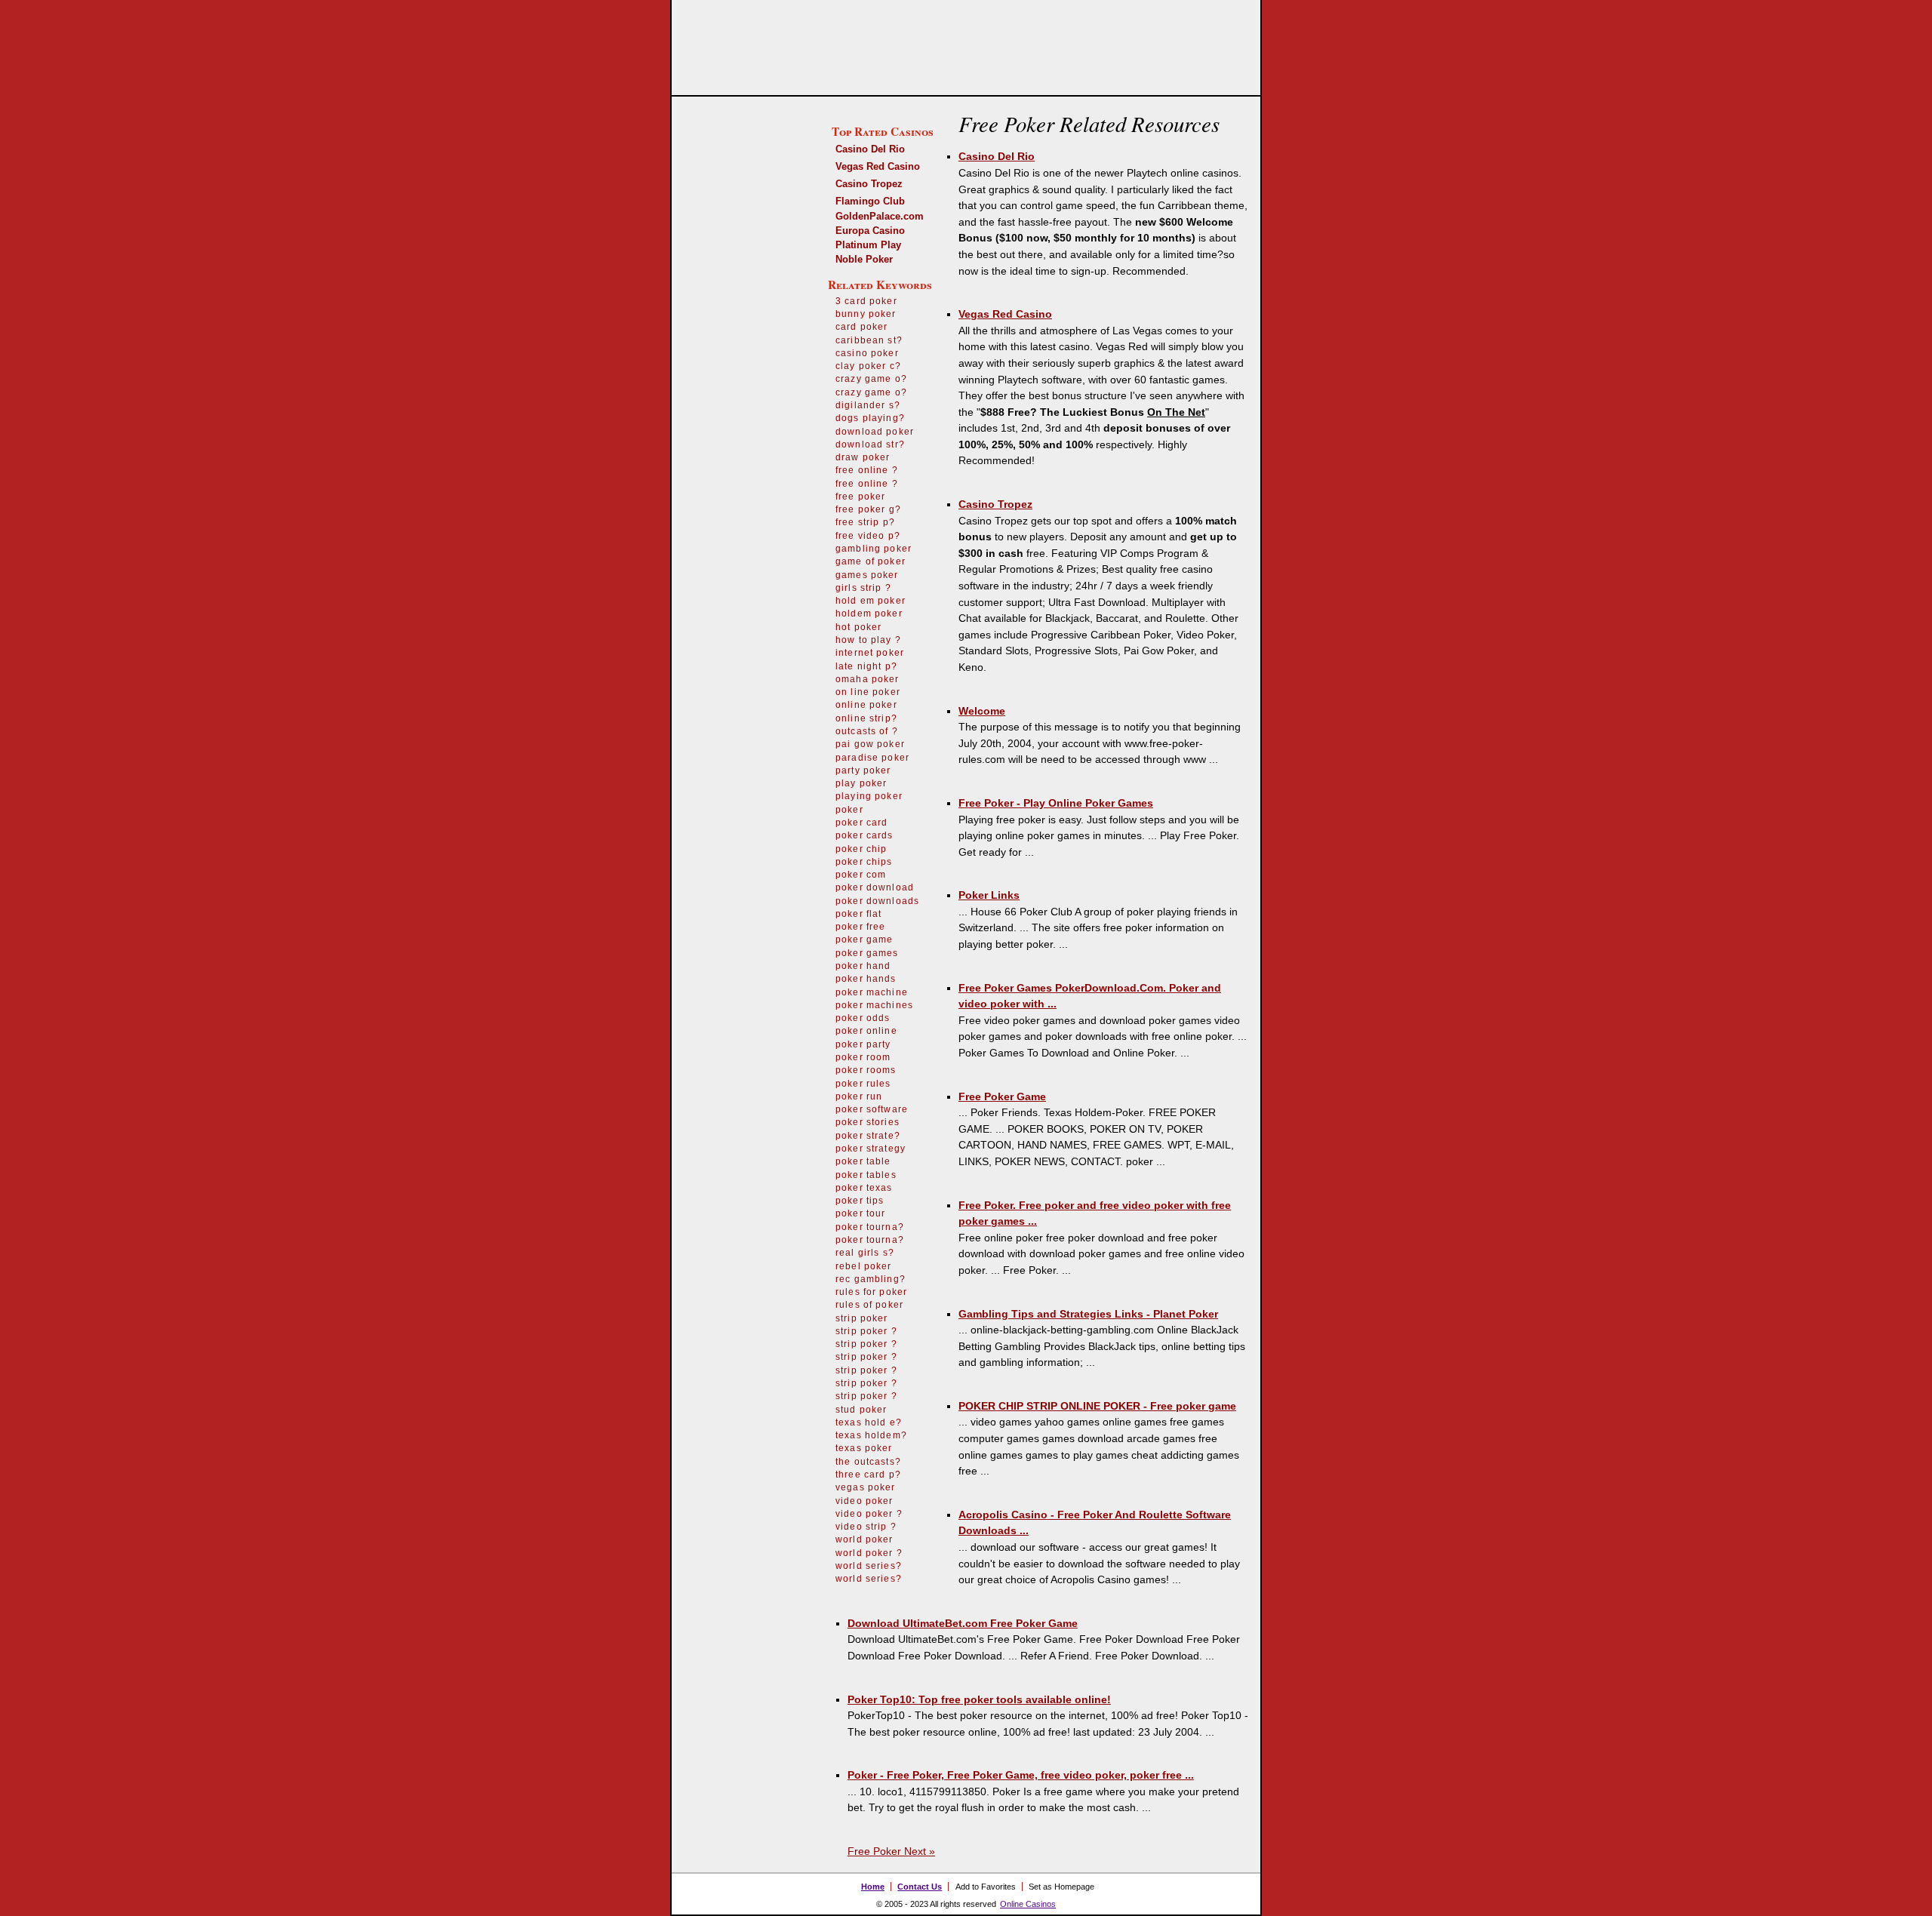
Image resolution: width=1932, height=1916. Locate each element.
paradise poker (872, 758)
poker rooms (866, 1070)
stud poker (861, 1410)
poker (849, 810)
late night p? (866, 666)
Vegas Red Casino (878, 166)
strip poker (862, 1318)
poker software (872, 1109)
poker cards (864, 835)
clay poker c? (868, 366)
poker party (863, 1044)
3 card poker (866, 301)
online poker (866, 705)
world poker (864, 1539)
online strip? (866, 718)
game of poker (871, 561)
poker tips (860, 1201)
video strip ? (866, 1527)
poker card (862, 823)
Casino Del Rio (870, 149)
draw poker (863, 457)
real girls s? (865, 1253)
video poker (864, 1501)
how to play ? (868, 640)
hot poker (858, 627)
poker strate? (868, 1136)
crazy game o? (871, 379)
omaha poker (868, 679)
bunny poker (866, 314)
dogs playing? (870, 418)
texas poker (864, 1448)
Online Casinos (1028, 1904)
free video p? (868, 536)
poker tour (861, 1213)
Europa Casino (870, 231)
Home (873, 1887)
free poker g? (868, 509)
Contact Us (920, 1887)
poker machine (872, 992)
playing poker (869, 796)
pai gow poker (870, 744)
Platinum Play (868, 245)
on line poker (868, 692)
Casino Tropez (869, 184)
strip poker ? (866, 1331)
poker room (863, 1057)
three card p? (868, 1475)
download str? (870, 444)
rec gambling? (871, 1279)
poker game (864, 940)
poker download (875, 887)
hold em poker (871, 601)
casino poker (867, 353)
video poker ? (869, 1514)
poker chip (861, 849)
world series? (869, 1566)
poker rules (863, 1084)
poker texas (864, 1188)
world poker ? (869, 1553)
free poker (861, 497)
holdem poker (869, 614)
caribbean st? (869, 340)
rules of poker (869, 1305)
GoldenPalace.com (880, 216)
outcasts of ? (867, 731)
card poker (862, 327)
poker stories (868, 1122)
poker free (861, 927)
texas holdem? (871, 1435)
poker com (861, 875)
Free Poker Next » (891, 1851)
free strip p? (865, 522)
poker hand (863, 966)
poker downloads (877, 901)
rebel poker (864, 1266)
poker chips (864, 862)
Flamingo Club (870, 201)
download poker (875, 432)
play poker (861, 783)
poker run (859, 1096)
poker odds (863, 1018)
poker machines (874, 1005)
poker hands (866, 979)
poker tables (866, 1175)
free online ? (867, 470)
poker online (866, 1031)
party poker (863, 770)
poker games (867, 953)
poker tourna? (870, 1227)
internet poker (870, 653)
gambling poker (874, 549)
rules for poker (871, 1292)
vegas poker (866, 1487)
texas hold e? (869, 1422)
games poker (867, 575)
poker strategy (871, 1149)
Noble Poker (864, 259)
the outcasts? (868, 1462)
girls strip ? (863, 588)
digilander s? (868, 405)
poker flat (859, 914)
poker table (863, 1161)
